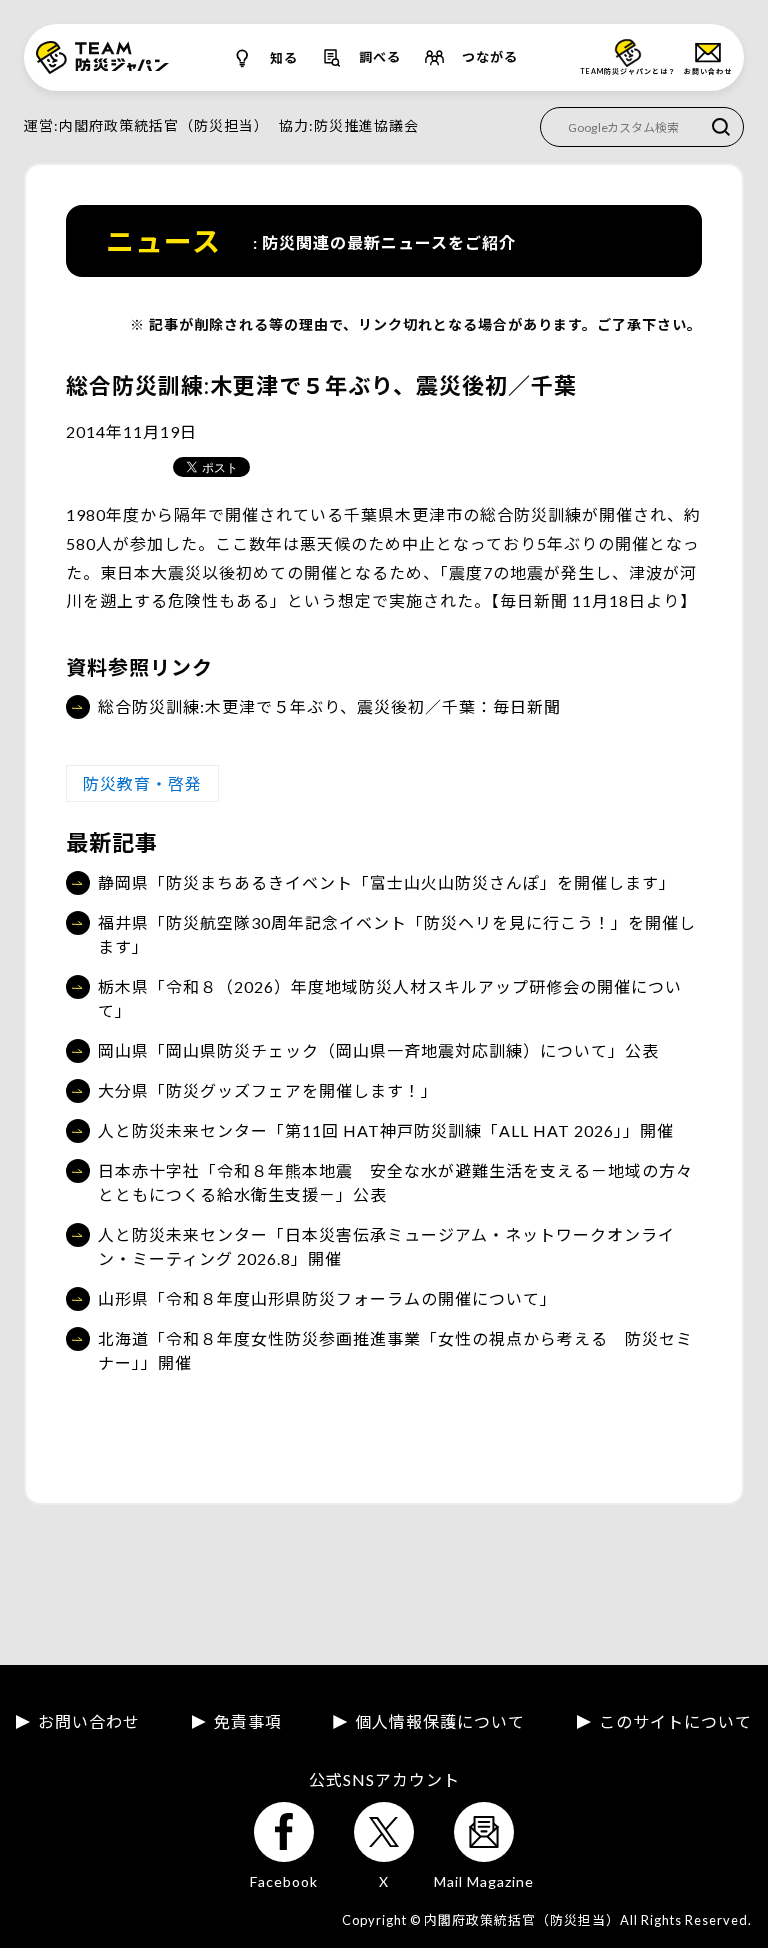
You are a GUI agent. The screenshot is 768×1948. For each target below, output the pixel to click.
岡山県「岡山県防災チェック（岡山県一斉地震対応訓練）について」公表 (378, 1050)
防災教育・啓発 (142, 783)
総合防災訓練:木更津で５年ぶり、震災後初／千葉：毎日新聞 (329, 706)
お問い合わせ (89, 1722)
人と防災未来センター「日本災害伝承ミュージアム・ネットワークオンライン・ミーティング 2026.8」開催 (386, 1246)
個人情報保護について (440, 1722)
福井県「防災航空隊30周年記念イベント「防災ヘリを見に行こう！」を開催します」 (397, 934)
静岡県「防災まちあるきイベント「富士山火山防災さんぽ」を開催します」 (387, 882)
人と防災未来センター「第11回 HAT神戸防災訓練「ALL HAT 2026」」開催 (386, 1130)
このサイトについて (675, 1722)
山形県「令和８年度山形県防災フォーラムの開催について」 (327, 1298)
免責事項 (248, 1722)
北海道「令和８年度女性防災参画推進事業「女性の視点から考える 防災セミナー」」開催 (395, 1350)
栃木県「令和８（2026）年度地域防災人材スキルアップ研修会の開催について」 (390, 998)
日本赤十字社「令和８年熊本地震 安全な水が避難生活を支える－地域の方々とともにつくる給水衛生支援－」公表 (395, 1182)
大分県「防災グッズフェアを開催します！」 (268, 1090)
